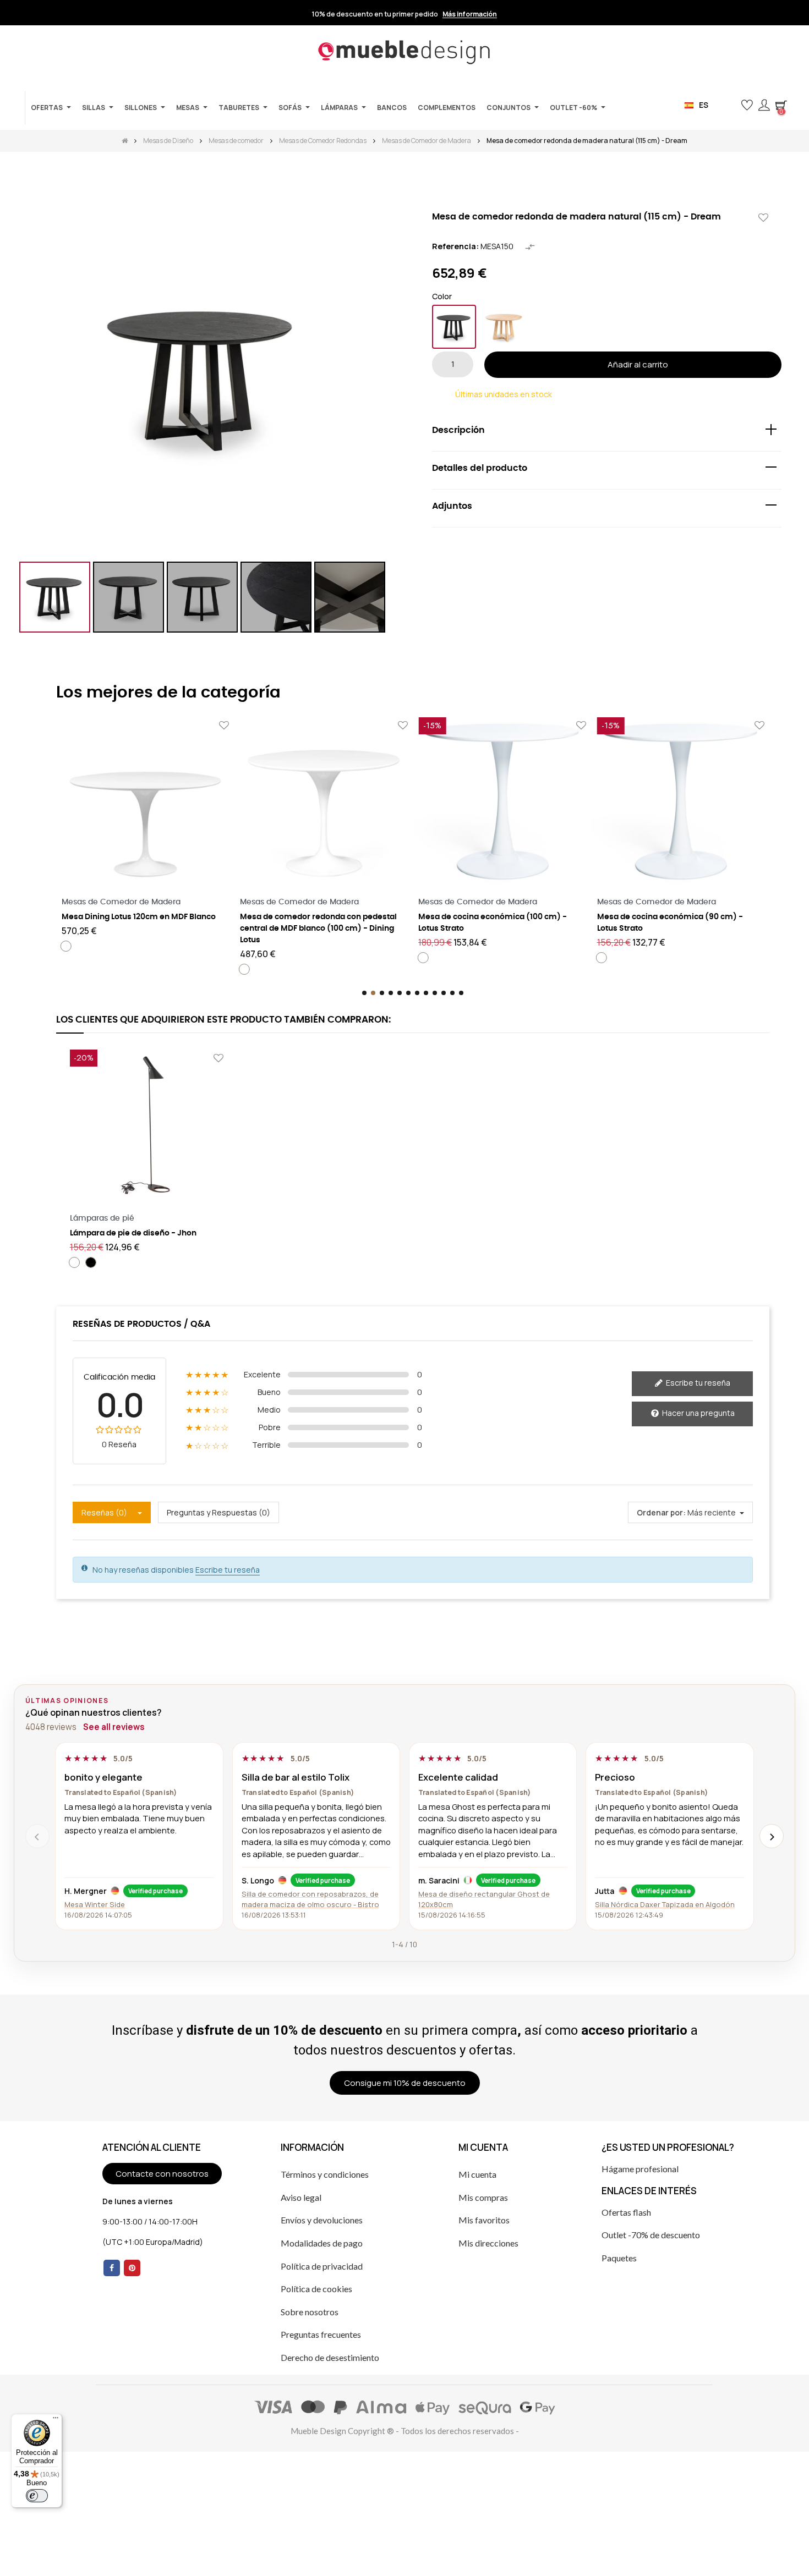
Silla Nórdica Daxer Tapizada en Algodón (665, 1904)
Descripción (458, 430)
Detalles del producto (480, 468)
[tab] (607, 433)
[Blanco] (66, 946)
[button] (729, 105)
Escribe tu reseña (697, 1383)
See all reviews (114, 1727)
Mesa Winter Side (95, 1904)
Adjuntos (452, 506)
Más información (470, 14)
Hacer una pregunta (698, 1413)
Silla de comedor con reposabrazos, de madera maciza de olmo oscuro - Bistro (310, 1899)
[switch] (37, 2496)
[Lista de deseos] (763, 218)
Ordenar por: (661, 1512)
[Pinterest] (132, 2268)
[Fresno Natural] (504, 327)
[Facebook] (112, 2268)
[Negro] (454, 327)
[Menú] (56, 2420)
